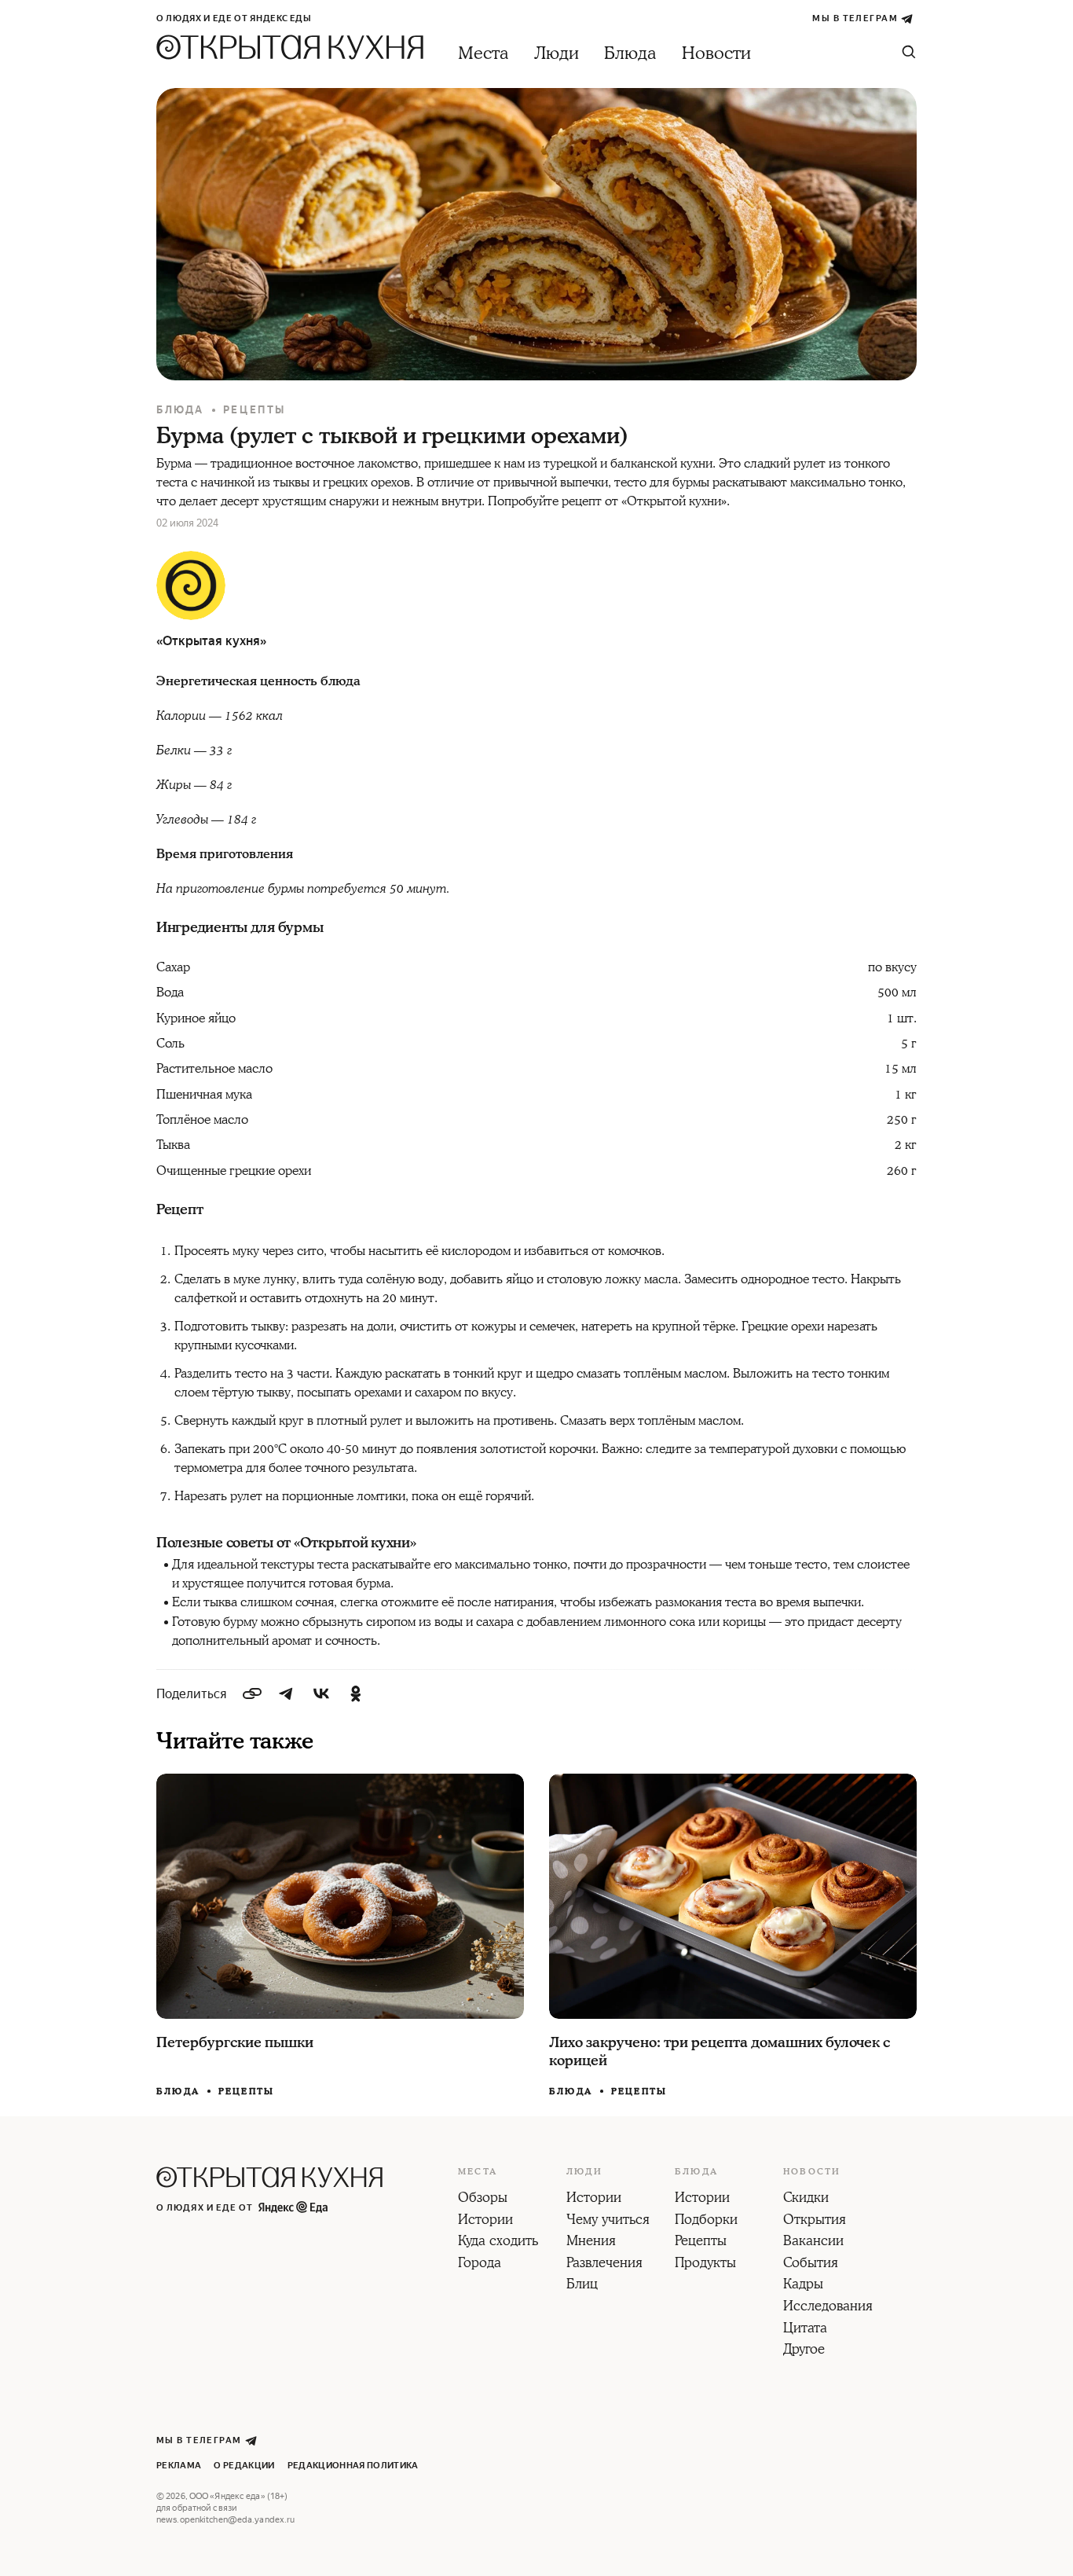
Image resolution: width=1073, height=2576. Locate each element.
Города (480, 2264)
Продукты (705, 2264)
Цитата (805, 2329)
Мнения (591, 2242)
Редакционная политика (353, 2466)
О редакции (244, 2466)
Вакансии (813, 2242)
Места (483, 54)
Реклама (179, 2466)
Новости (716, 54)
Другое (804, 2350)
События (811, 2264)
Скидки (806, 2199)
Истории (485, 2221)
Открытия (815, 2221)
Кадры (803, 2285)
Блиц (582, 2285)
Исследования (828, 2307)
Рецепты (255, 410)
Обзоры (483, 2199)
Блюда (630, 54)
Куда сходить (498, 2242)
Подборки (706, 2221)
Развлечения (604, 2264)
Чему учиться (608, 2221)
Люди (557, 54)
